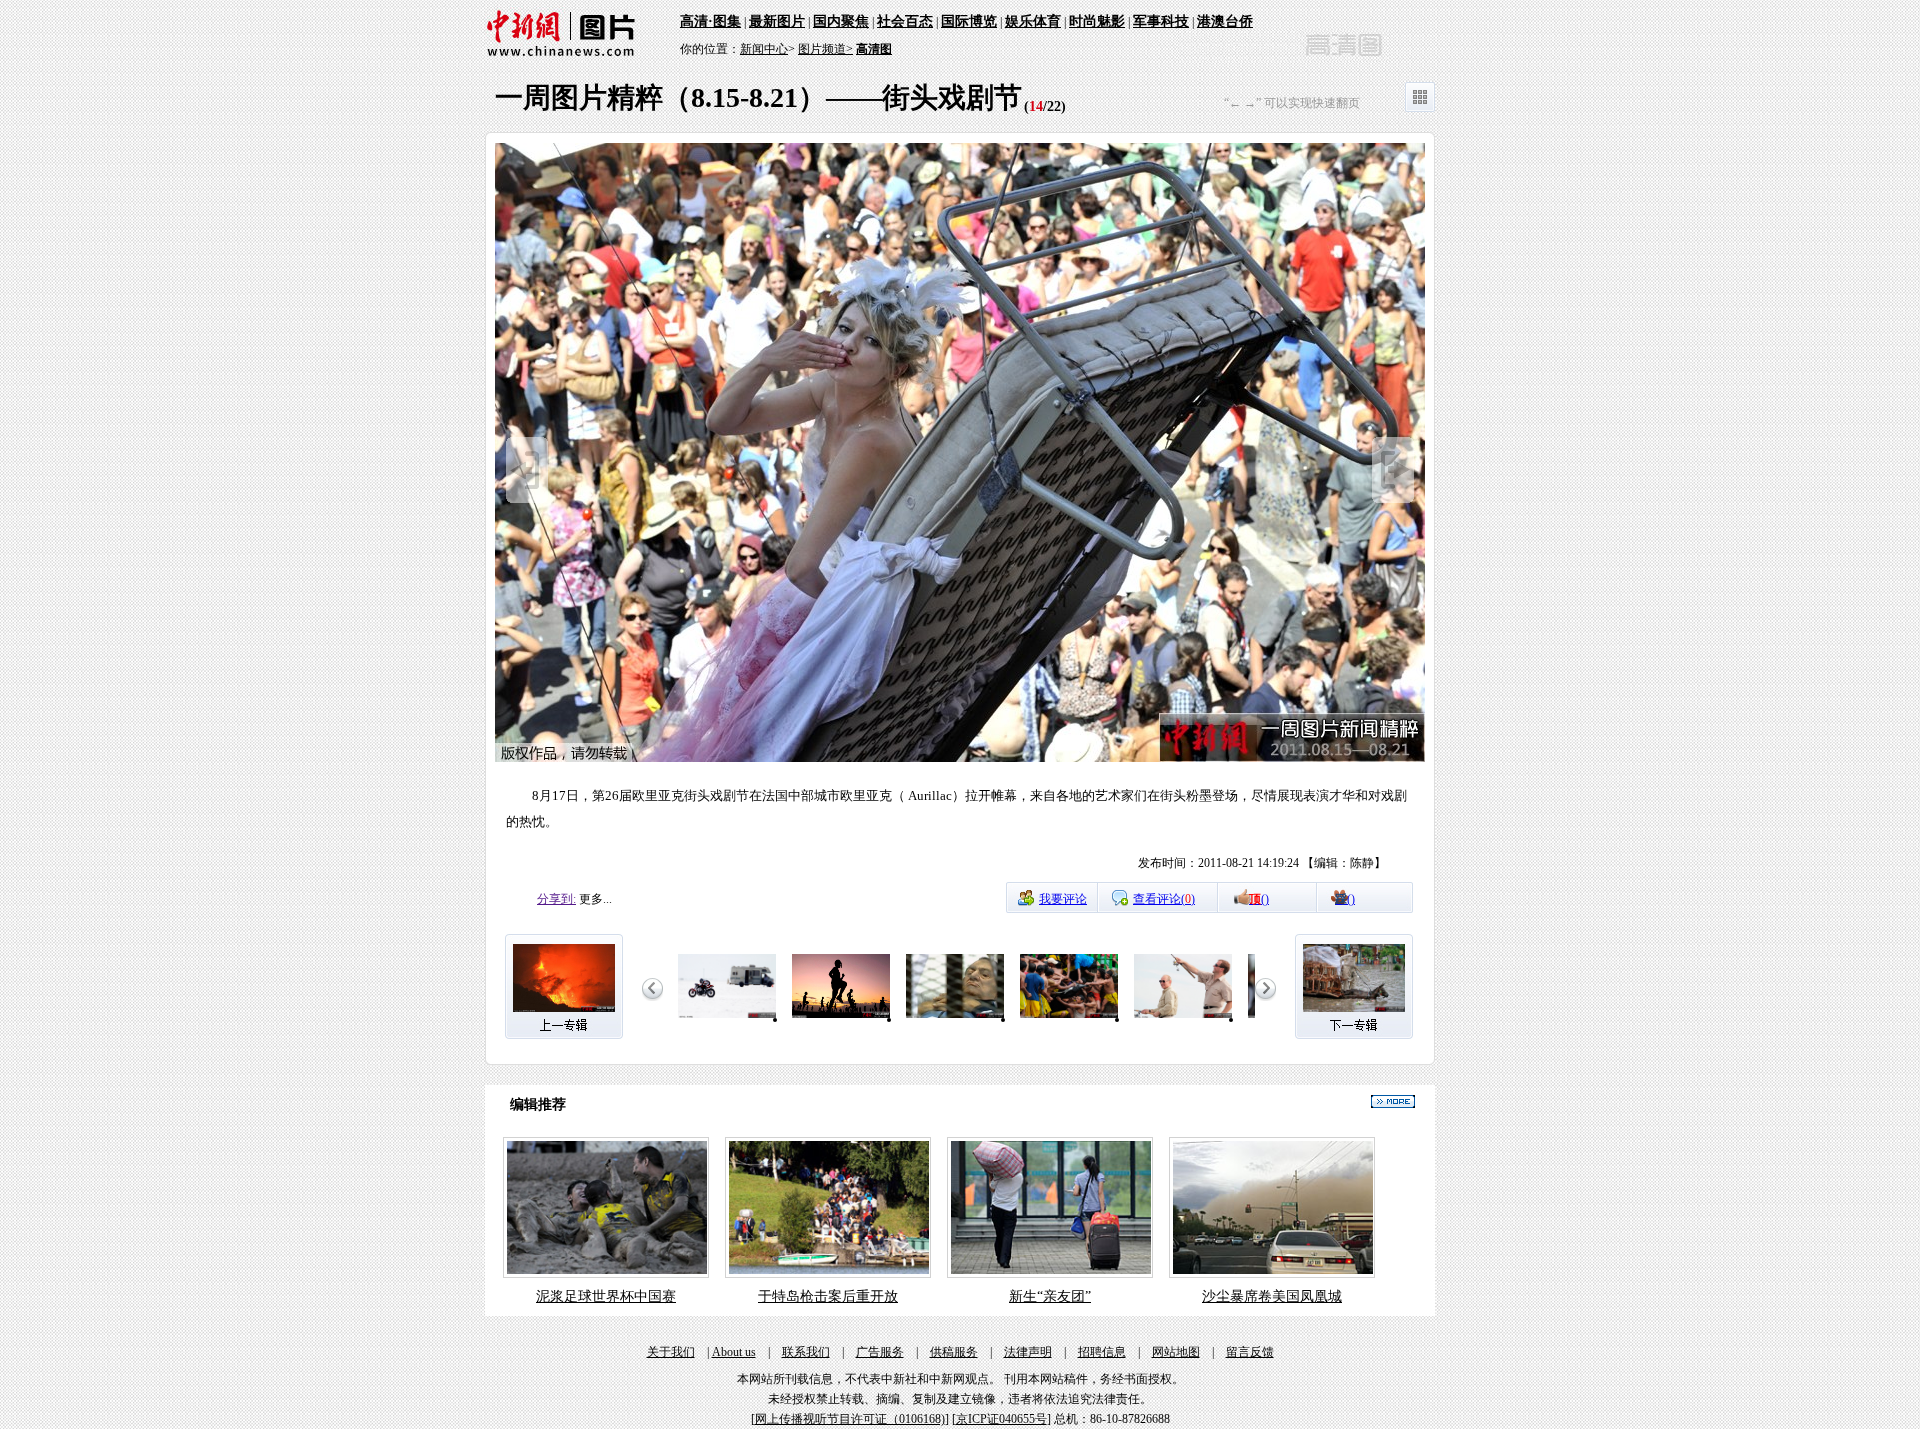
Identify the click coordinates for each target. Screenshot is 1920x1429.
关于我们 (671, 1352)
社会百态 (905, 21)
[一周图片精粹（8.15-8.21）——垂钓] (1183, 1019)
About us (734, 1352)
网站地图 (1176, 1352)
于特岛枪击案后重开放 (828, 1296)
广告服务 (880, 1352)
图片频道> (825, 49)
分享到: (556, 899)
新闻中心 (764, 49)
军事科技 (1161, 21)
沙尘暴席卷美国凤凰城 (1272, 1296)
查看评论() (1164, 899)
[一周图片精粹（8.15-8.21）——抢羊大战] (1069, 1019)
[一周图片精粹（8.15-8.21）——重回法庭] (955, 1019)
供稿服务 (954, 1352)
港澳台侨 (1225, 21)
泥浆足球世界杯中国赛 (606, 1296)
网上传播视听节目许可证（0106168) (850, 1419)
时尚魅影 (1097, 21)
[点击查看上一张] (527, 499)
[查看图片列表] (1420, 108)
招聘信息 (1102, 1352)
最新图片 (777, 21)
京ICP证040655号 (1001, 1419)
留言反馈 (1250, 1352)
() (1259, 899)
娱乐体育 (1033, 21)
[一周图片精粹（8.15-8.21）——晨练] (841, 1019)
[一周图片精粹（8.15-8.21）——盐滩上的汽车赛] (727, 1019)
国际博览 (969, 21)
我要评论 (1063, 899)
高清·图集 (710, 21)
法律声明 (1028, 1352)
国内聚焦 (841, 21)
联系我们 (806, 1352)
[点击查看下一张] (960, 759)
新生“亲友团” (1050, 1296)
